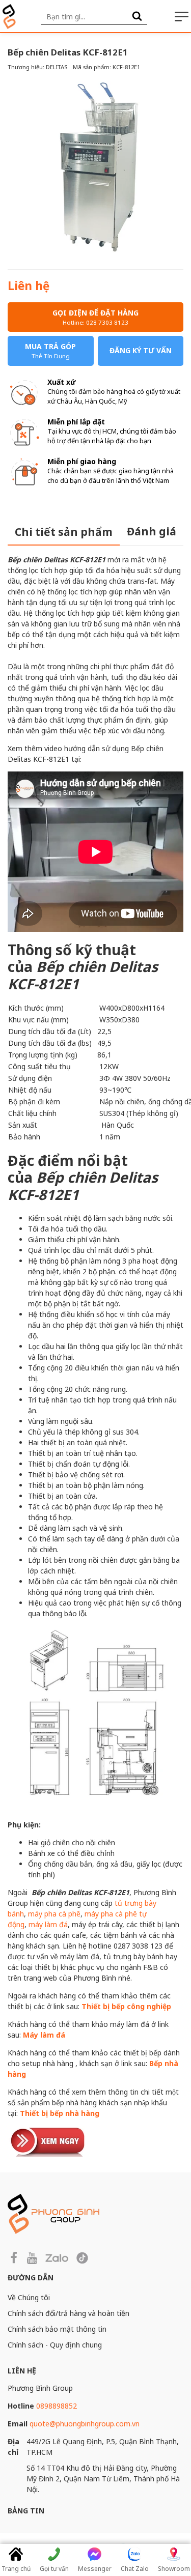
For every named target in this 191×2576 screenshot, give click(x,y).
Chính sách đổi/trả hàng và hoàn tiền (69, 2313)
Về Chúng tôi (29, 2297)
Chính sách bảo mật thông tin (57, 2329)
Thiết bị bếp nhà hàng (60, 2113)
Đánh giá (152, 531)
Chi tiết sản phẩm (64, 532)
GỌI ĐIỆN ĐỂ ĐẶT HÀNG (95, 317)
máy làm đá (48, 1924)
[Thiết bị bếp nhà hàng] (48, 2141)
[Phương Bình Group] (9, 17)
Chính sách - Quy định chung (55, 2345)
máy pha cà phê (54, 1914)
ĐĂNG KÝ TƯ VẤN (141, 350)
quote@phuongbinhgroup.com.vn (85, 2424)
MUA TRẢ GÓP (50, 351)
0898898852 (57, 2406)
